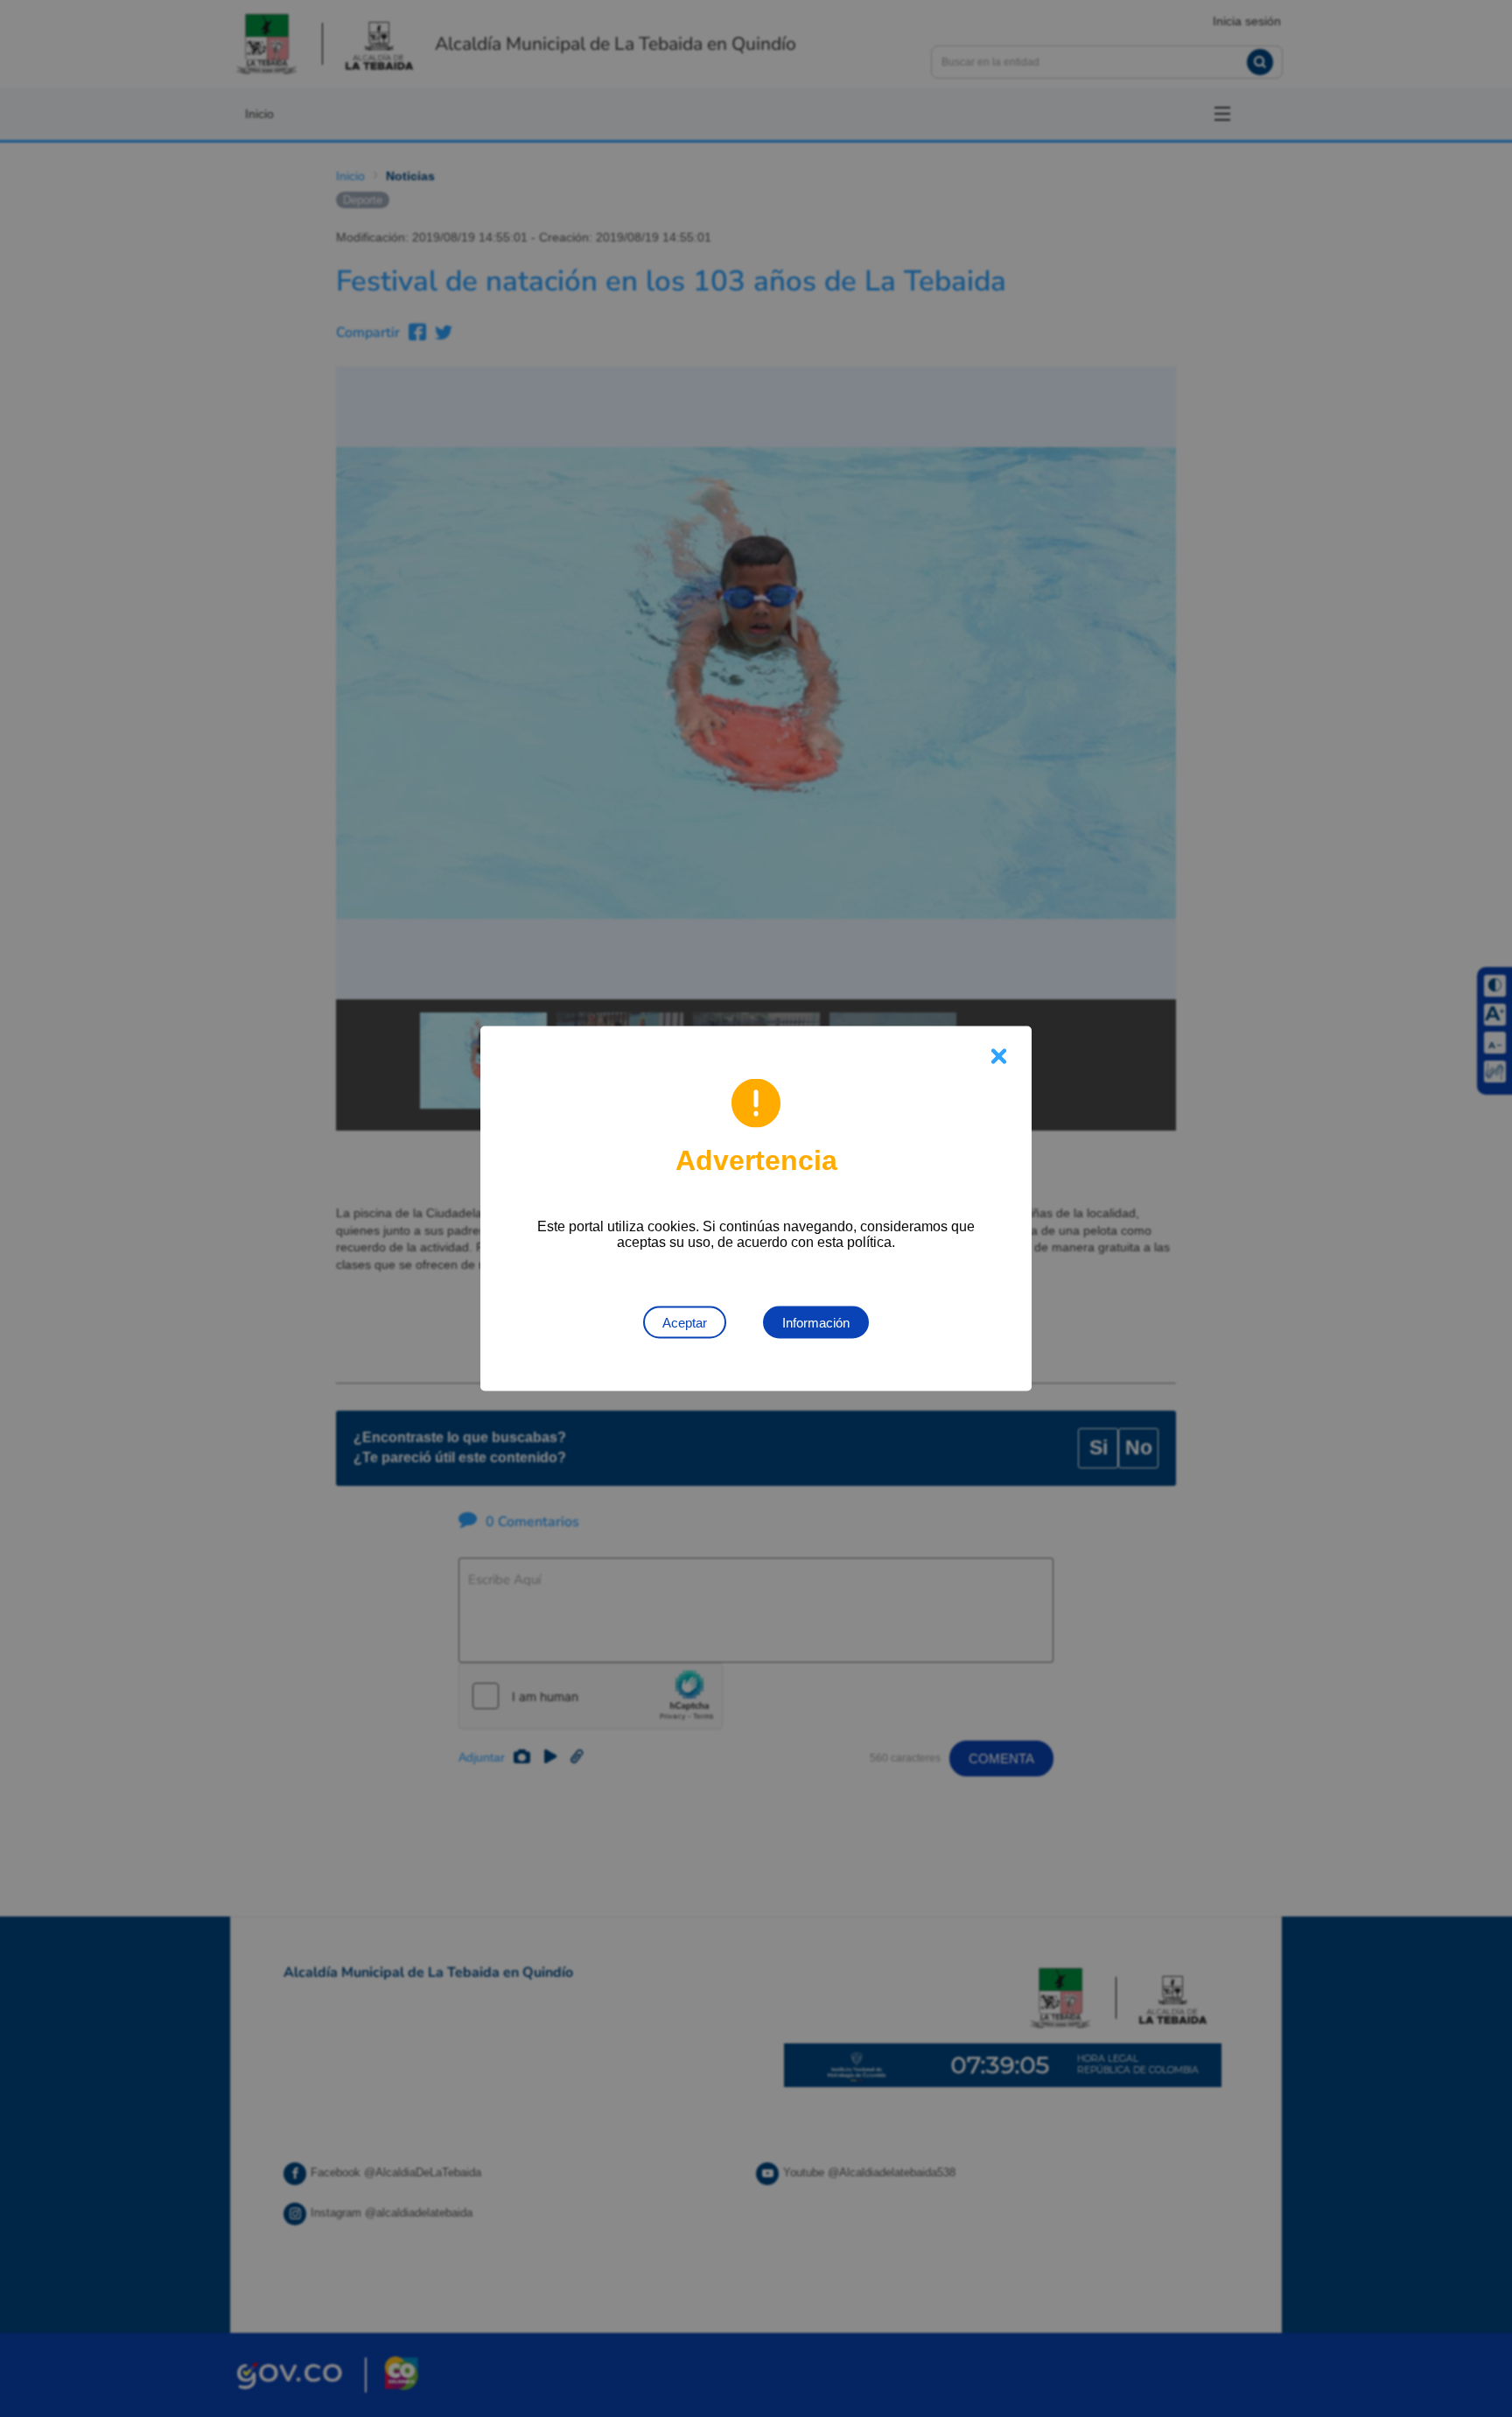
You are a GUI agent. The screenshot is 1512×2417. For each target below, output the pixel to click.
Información (816, 1323)
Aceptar (685, 1323)
